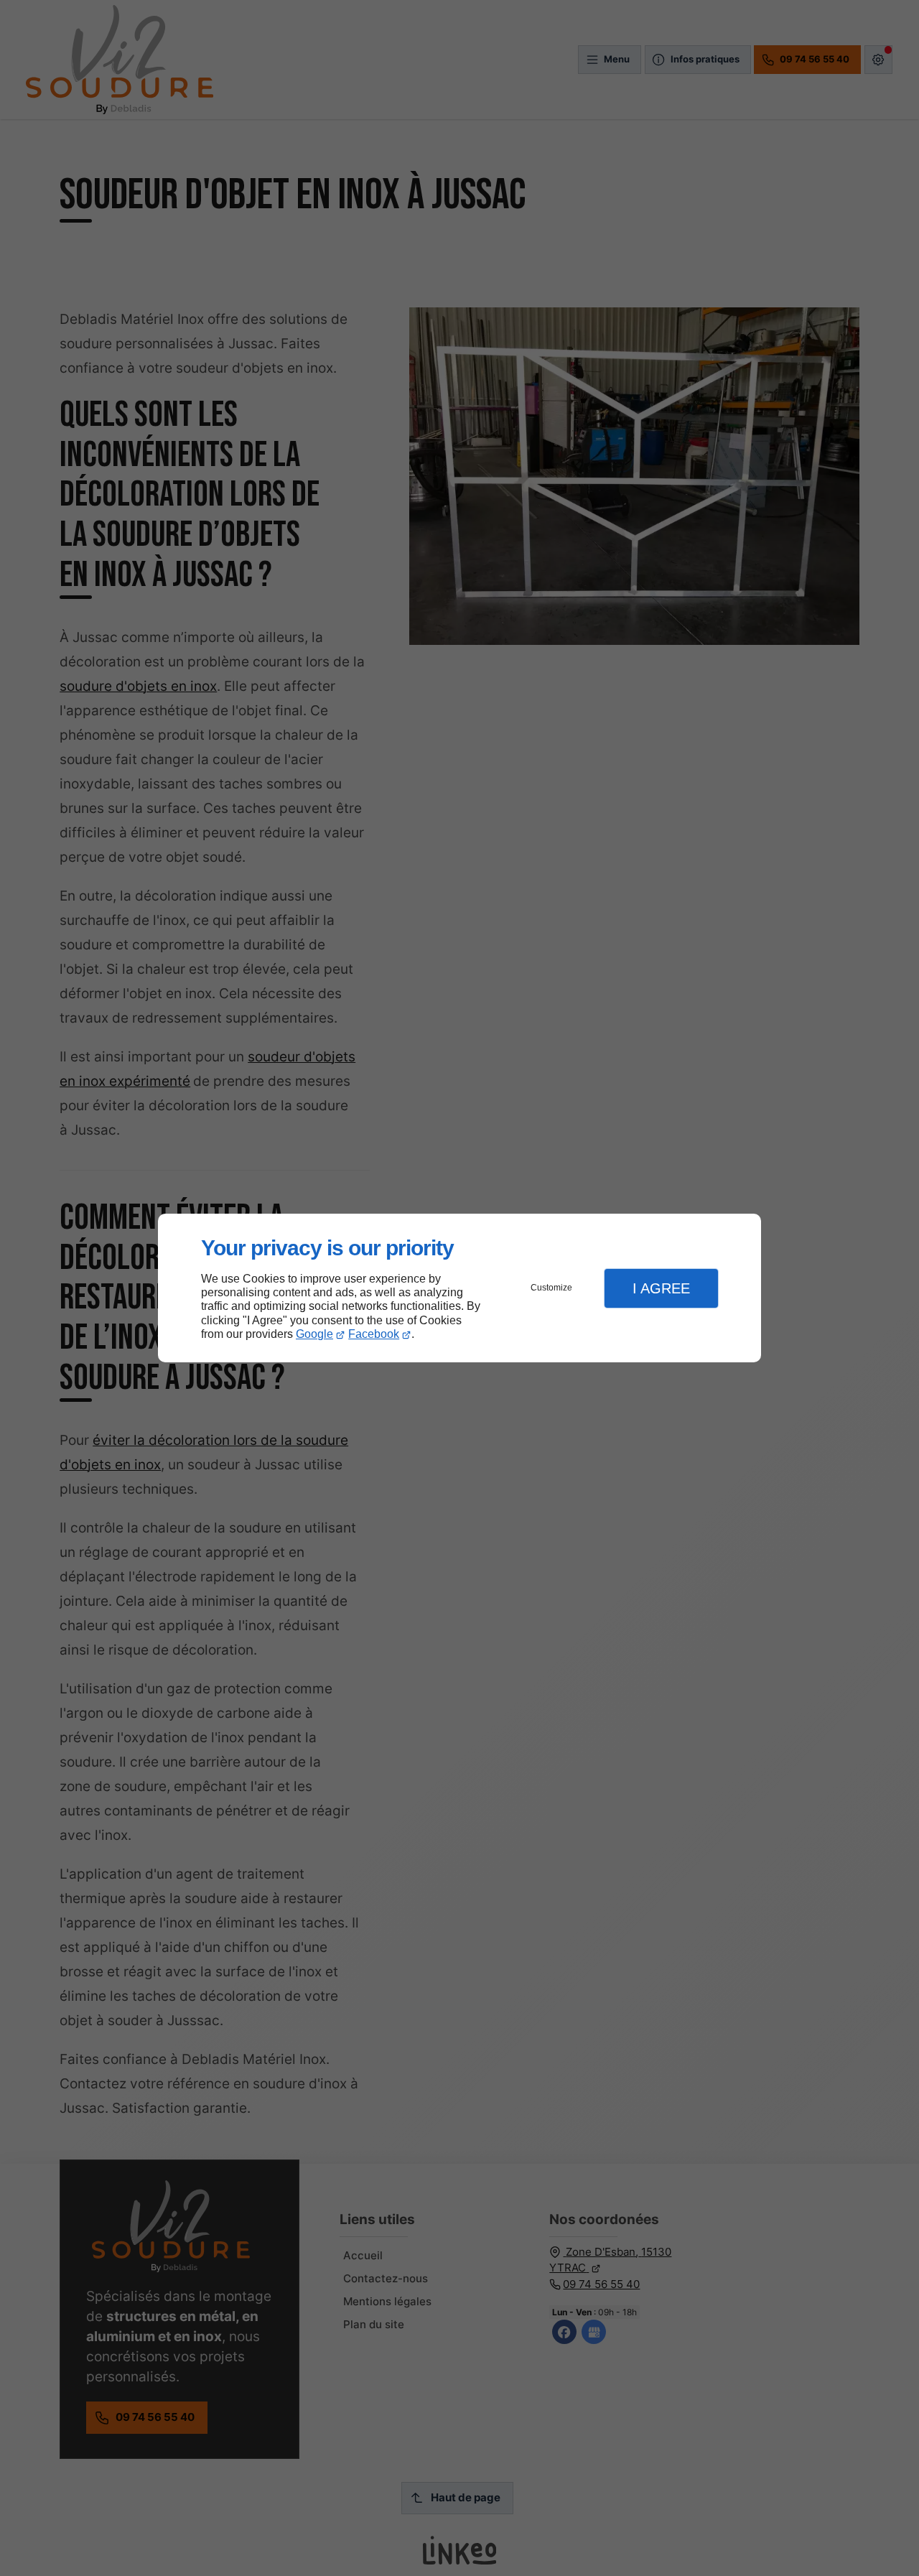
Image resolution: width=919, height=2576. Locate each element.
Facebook (374, 1334)
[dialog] (459, 1288)
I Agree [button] (661, 1288)
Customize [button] (551, 1288)
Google (314, 1334)
